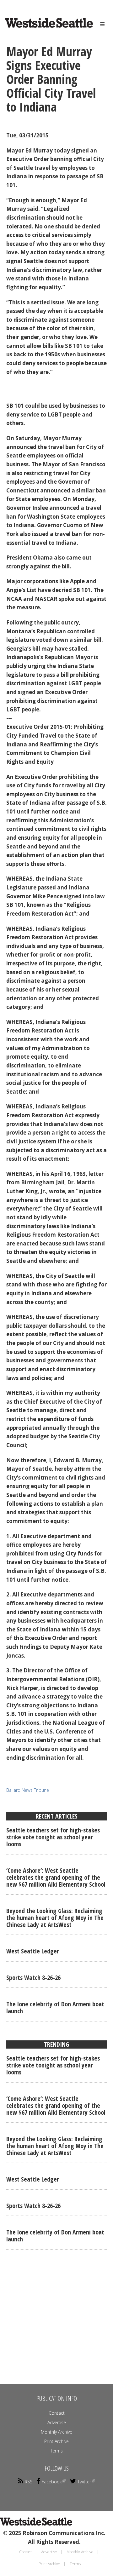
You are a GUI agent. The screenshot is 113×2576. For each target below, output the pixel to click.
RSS (29, 2482)
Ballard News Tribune (28, 1790)
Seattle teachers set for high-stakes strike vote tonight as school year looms (53, 1837)
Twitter (84, 2482)
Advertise (57, 2422)
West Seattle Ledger (33, 1951)
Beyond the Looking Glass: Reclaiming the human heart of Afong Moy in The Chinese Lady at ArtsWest (55, 1918)
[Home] (40, 29)
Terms (56, 2451)
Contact (57, 2413)
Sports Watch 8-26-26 (33, 1978)
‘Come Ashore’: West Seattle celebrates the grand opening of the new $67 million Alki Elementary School (56, 1877)
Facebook (52, 2482)
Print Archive (56, 2441)
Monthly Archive (56, 2432)
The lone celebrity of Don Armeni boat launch (55, 2007)
